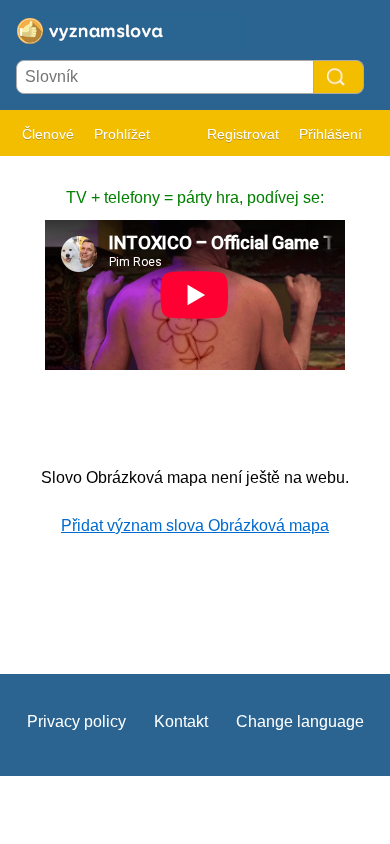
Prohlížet (122, 134)
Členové (48, 134)
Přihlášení (330, 134)
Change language (300, 721)
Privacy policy (76, 721)
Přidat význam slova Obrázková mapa (195, 525)
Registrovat (243, 134)
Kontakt (181, 721)
